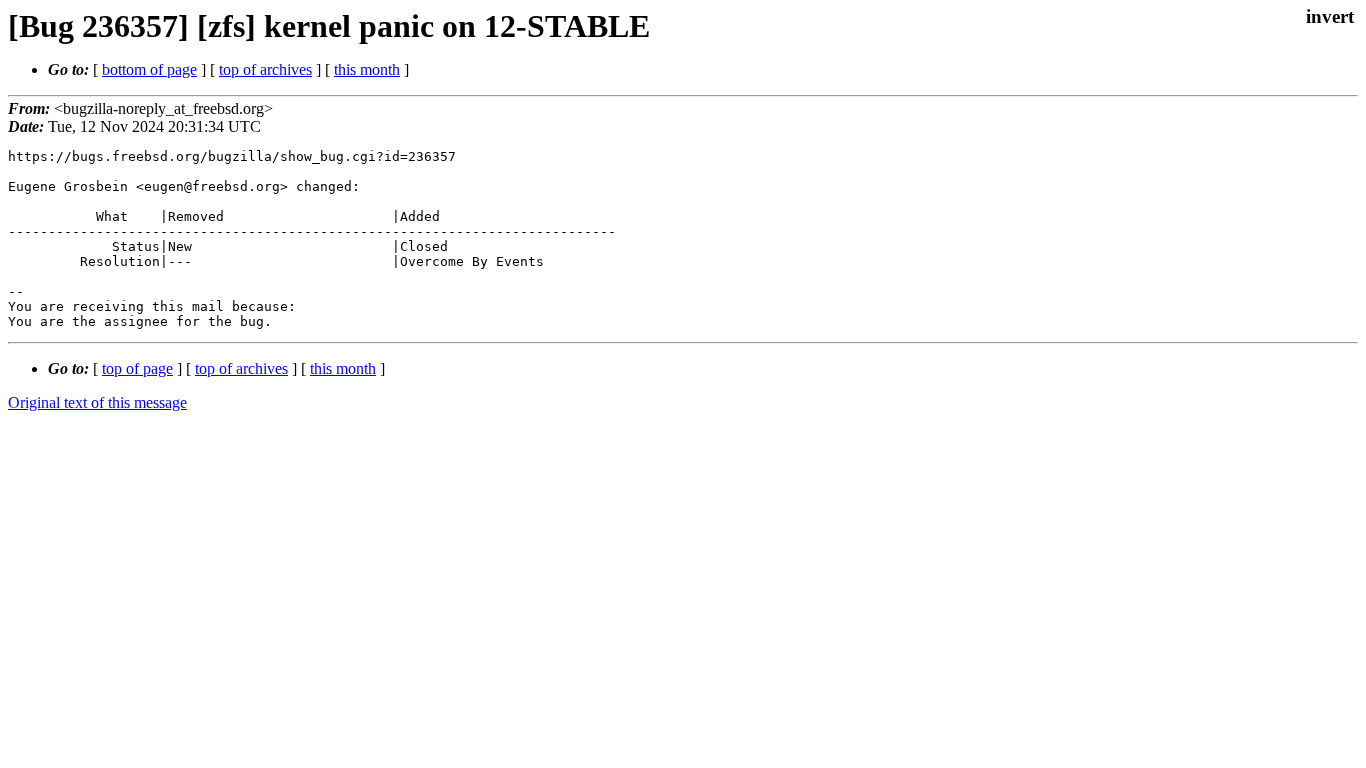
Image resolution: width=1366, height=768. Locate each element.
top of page (137, 368)
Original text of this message (97, 402)
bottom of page (149, 69)
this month (367, 69)
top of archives (265, 69)
